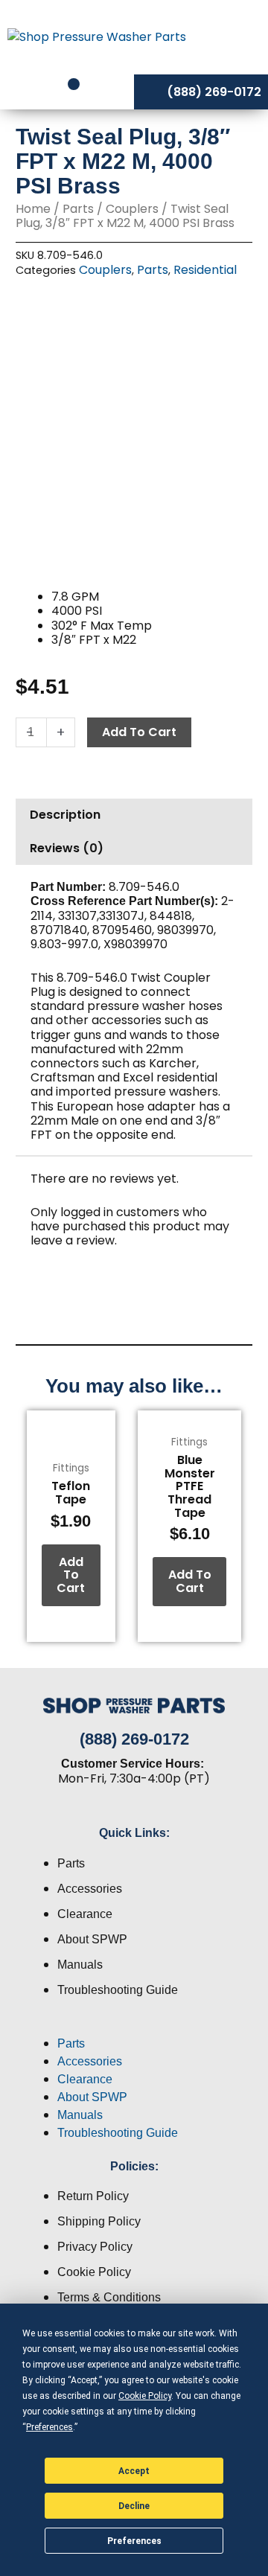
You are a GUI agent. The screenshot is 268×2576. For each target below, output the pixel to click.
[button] (134, 2026)
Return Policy (93, 2196)
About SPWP (92, 1939)
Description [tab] (65, 815)
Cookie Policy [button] (145, 2396)
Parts (78, 209)
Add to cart (139, 732)
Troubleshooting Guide (118, 1990)
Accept (134, 2471)
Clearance (85, 1914)
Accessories (90, 1889)
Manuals (80, 1965)
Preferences (134, 2541)
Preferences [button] (50, 2427)
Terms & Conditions (109, 2297)
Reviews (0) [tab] (67, 848)
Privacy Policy (95, 2247)
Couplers (132, 209)
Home (33, 209)
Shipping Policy (99, 2221)
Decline (134, 2506)
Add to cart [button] (71, 1575)
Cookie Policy (94, 2272)
